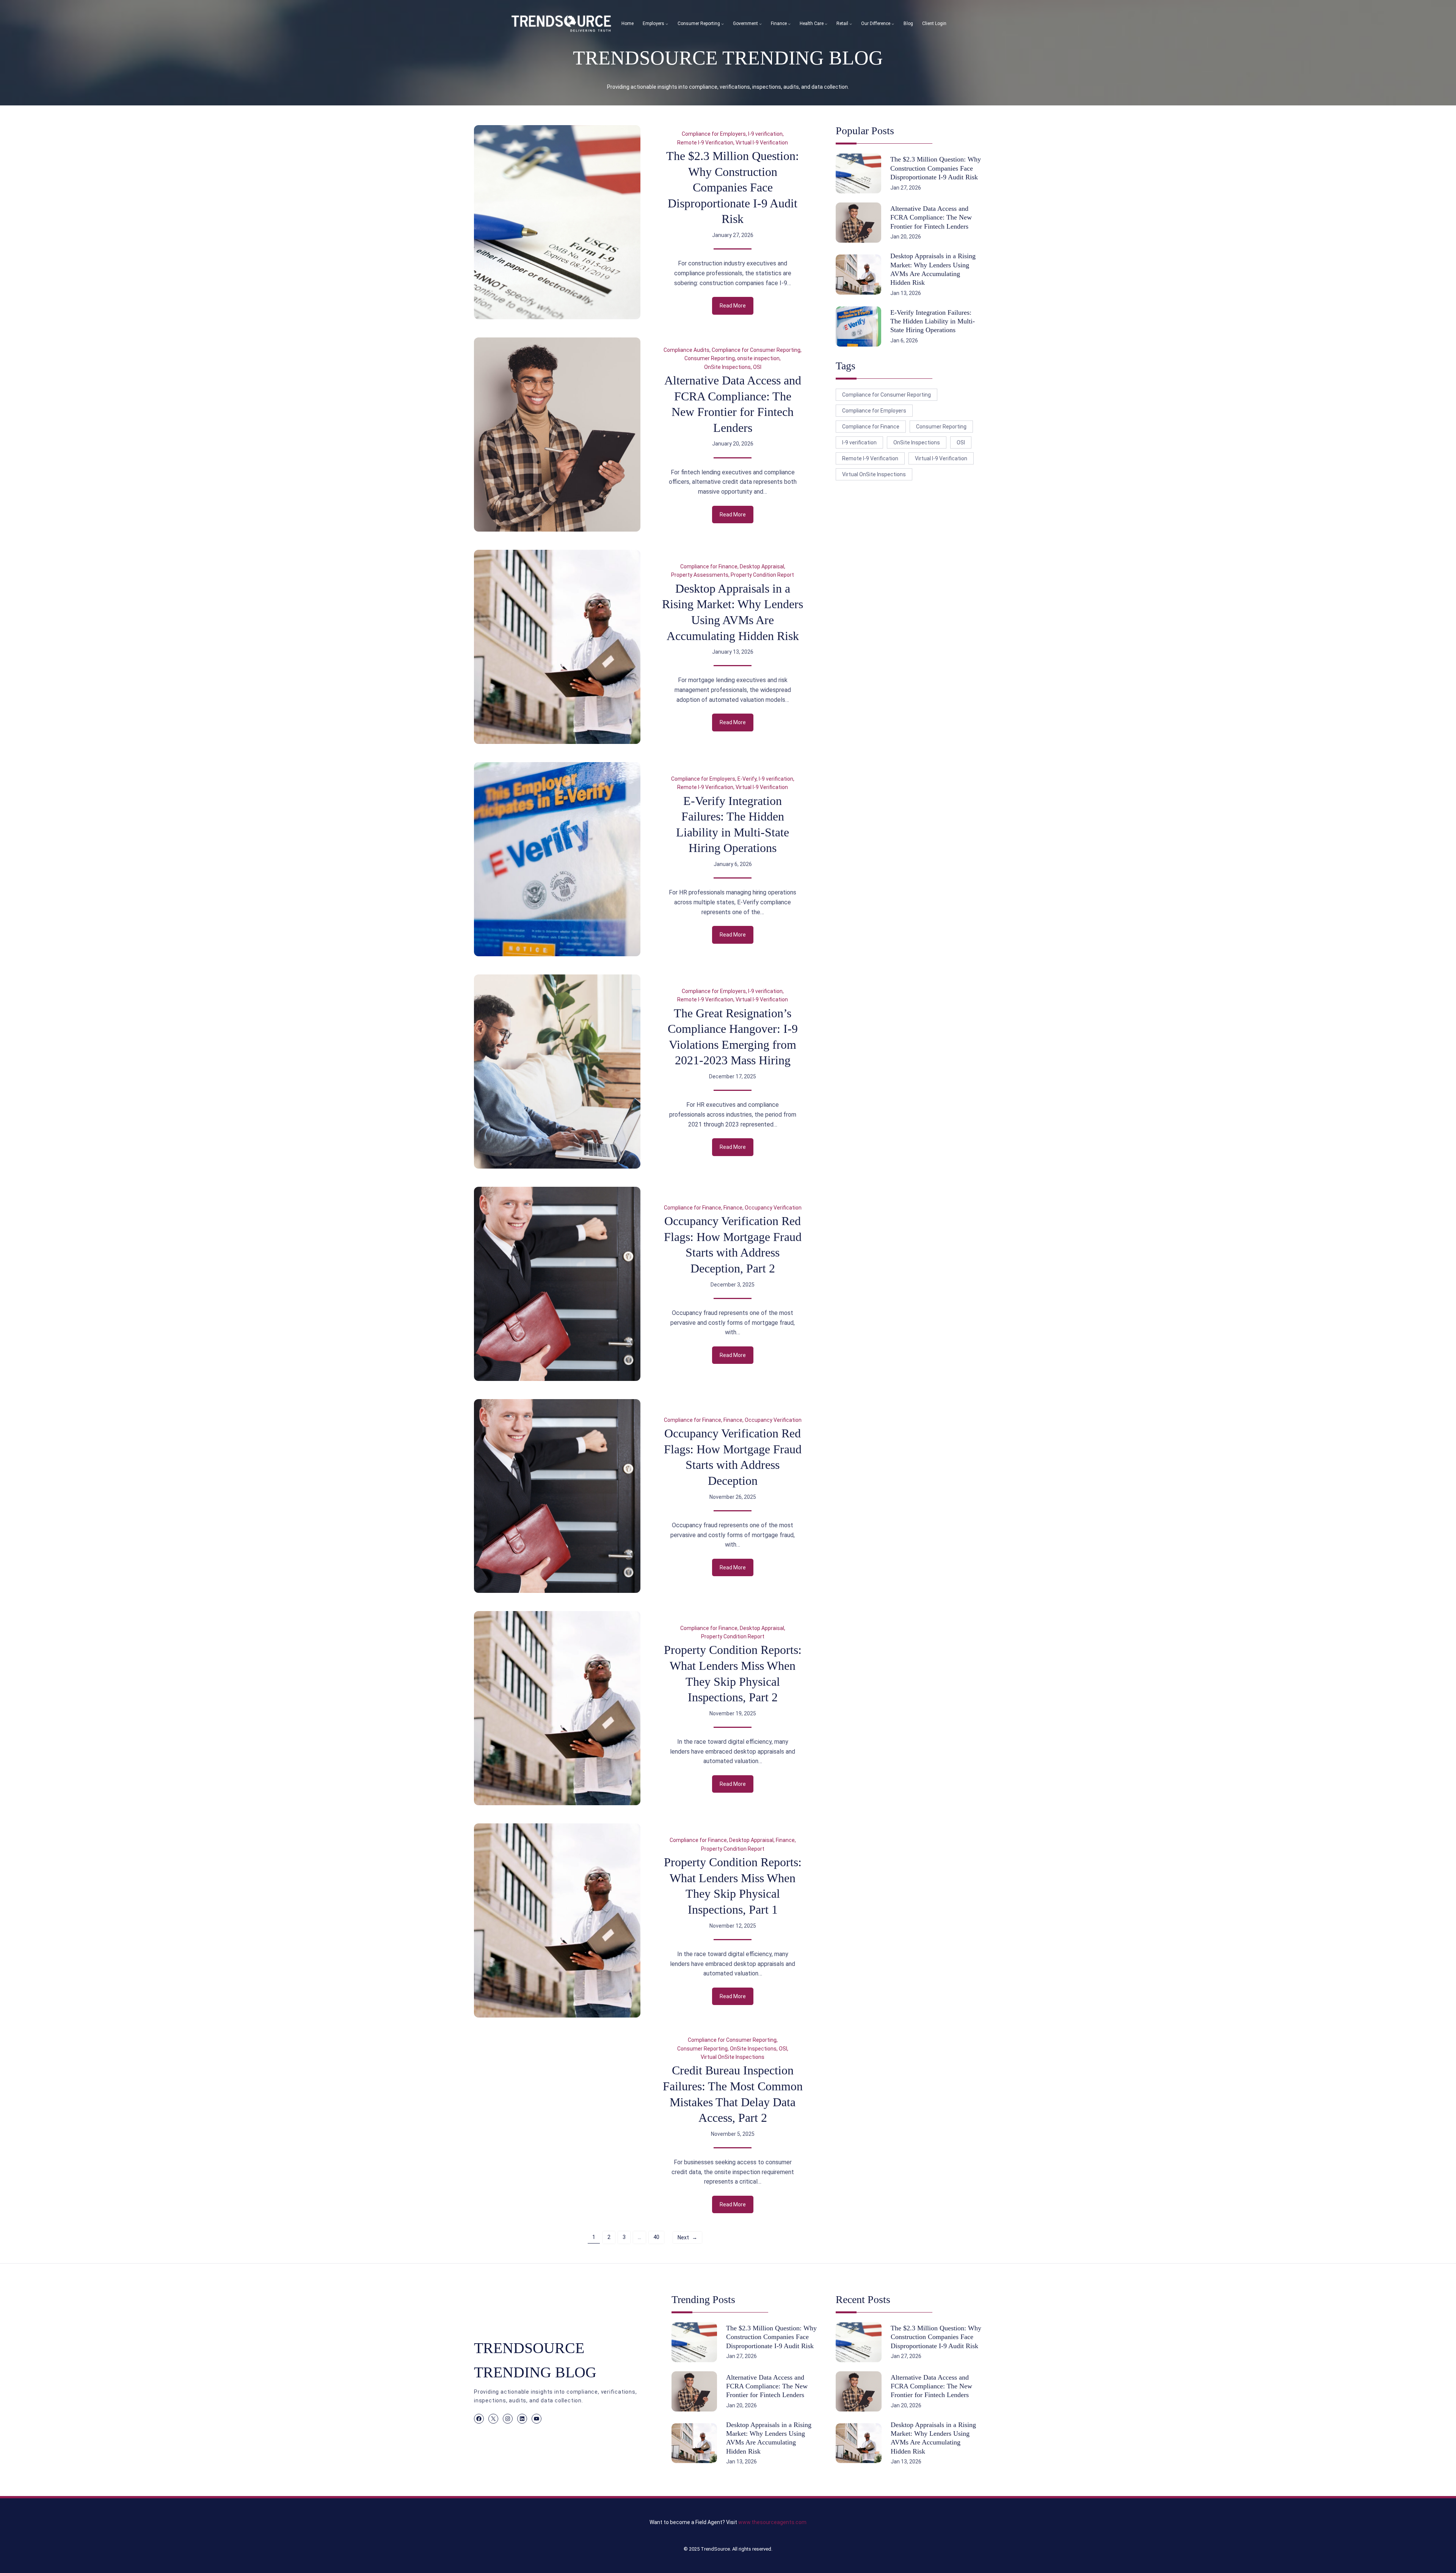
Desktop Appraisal (762, 566)
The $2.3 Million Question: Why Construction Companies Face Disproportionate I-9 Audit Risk (733, 187)
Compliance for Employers (714, 134)
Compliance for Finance (709, 566)
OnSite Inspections (727, 367)
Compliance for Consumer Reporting (756, 350)
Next (687, 2237)
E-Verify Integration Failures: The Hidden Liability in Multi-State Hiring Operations (733, 824)
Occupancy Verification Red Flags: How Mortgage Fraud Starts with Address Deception (733, 1457)
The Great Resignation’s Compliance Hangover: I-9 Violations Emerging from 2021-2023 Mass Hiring (733, 1037)
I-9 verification (765, 134)
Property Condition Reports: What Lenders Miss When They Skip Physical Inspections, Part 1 (733, 1886)
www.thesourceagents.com (772, 2522)
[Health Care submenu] (826, 24)
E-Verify (747, 779)
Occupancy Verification (773, 1208)
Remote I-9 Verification (705, 143)
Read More (737, 308)
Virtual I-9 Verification (762, 143)
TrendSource (715, 2549)
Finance (733, 1208)
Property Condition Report (762, 575)
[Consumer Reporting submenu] (723, 24)
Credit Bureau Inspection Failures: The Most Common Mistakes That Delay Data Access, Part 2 (733, 2094)
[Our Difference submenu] (893, 24)
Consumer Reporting (710, 358)
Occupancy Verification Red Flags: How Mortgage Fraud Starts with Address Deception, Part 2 (733, 1245)
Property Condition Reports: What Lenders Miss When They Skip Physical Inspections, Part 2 (733, 1673)
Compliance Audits (686, 350)
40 (656, 2237)
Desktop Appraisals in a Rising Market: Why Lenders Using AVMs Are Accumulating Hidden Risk (733, 612)
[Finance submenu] (789, 24)
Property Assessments (700, 575)
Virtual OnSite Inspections (733, 2057)
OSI (757, 367)
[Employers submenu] (667, 24)
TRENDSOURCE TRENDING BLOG (728, 58)
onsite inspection (758, 358)
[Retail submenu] (851, 24)
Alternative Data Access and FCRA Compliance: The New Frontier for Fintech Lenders (733, 404)
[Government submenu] (760, 24)
